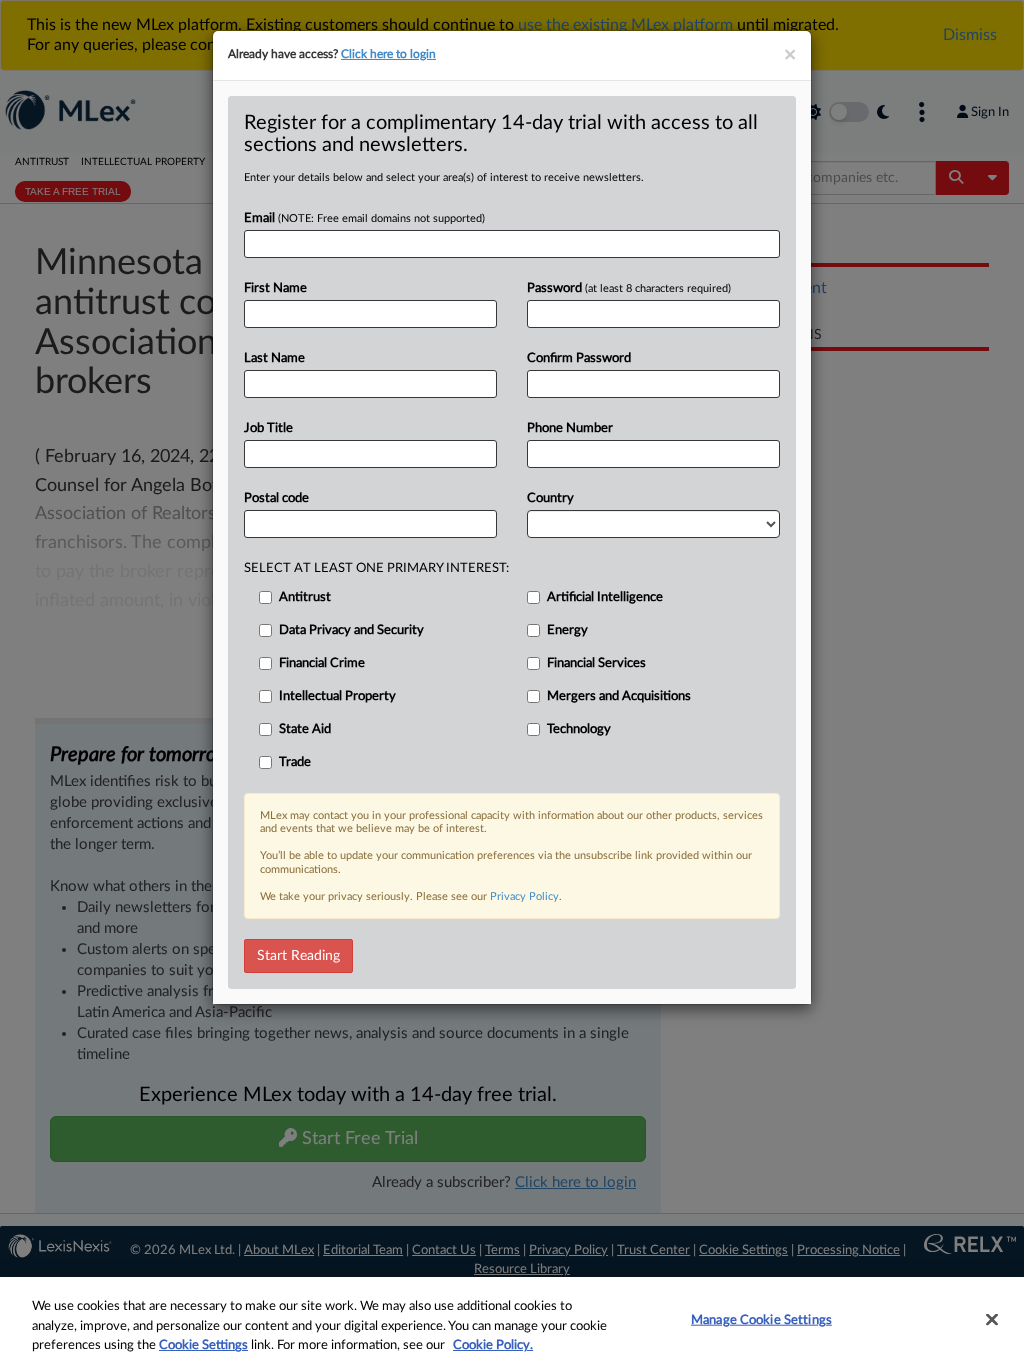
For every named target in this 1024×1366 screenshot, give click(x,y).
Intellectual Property (337, 696)
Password (629, 288)
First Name (275, 288)
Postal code (276, 498)
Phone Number (570, 428)
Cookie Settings (203, 1345)
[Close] (992, 1319)
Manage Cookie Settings (761, 1319)
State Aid (305, 729)
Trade (295, 762)
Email (364, 218)
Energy (567, 630)
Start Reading (298, 956)
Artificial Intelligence (605, 597)
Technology (579, 729)
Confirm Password (579, 358)
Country (550, 498)
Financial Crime (322, 663)
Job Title (268, 428)
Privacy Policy (524, 896)
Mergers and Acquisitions (619, 696)
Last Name (274, 358)
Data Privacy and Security (351, 630)
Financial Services (596, 663)
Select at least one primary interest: (376, 568)
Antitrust (305, 597)
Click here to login (388, 54)
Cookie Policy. (493, 1345)
